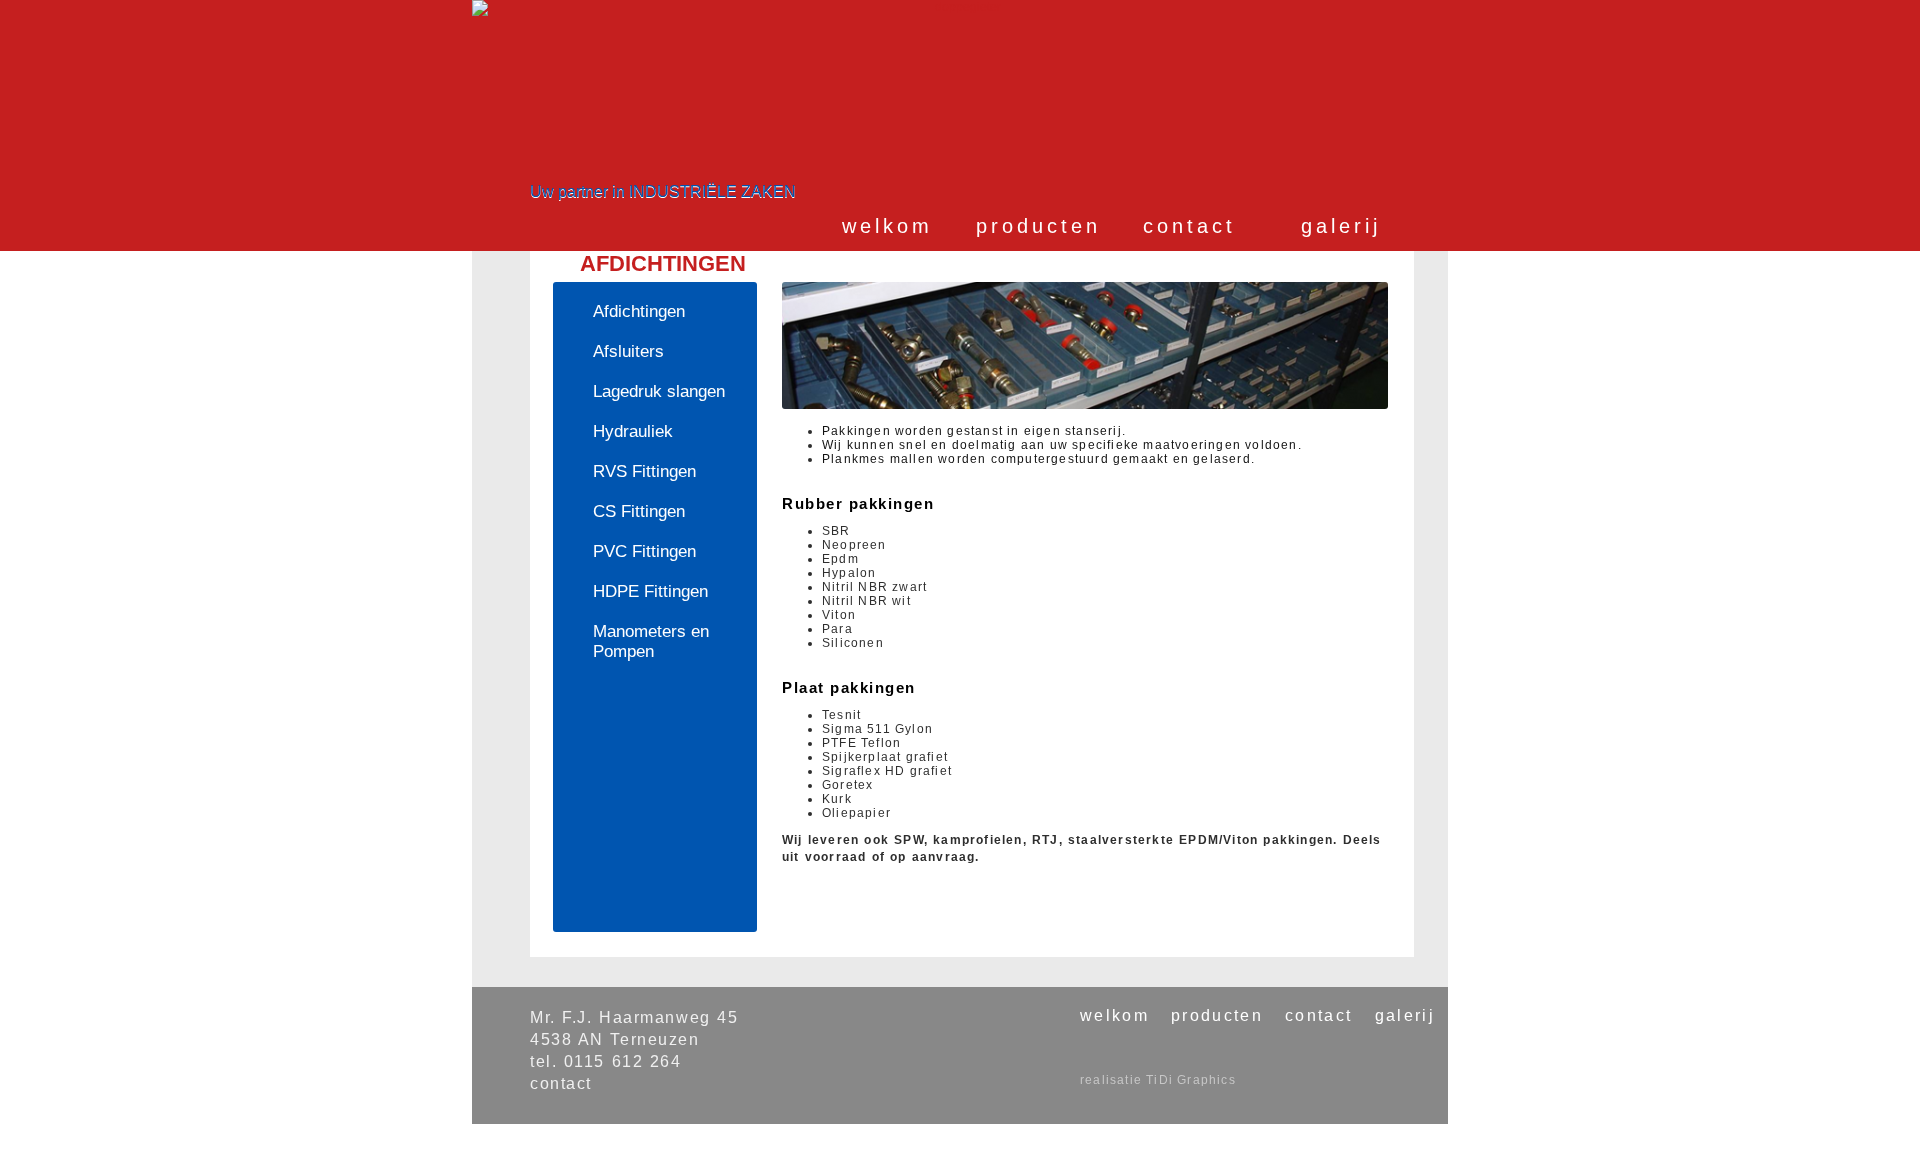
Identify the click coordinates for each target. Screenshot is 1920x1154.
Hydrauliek (633, 431)
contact (1189, 226)
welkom (887, 226)
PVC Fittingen (644, 551)
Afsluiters (628, 351)
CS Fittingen (639, 511)
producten (1038, 226)
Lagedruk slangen (659, 391)
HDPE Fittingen (650, 591)
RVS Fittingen (644, 471)
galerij (1341, 226)
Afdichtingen (639, 311)
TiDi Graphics (1191, 1080)
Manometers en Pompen (651, 641)
